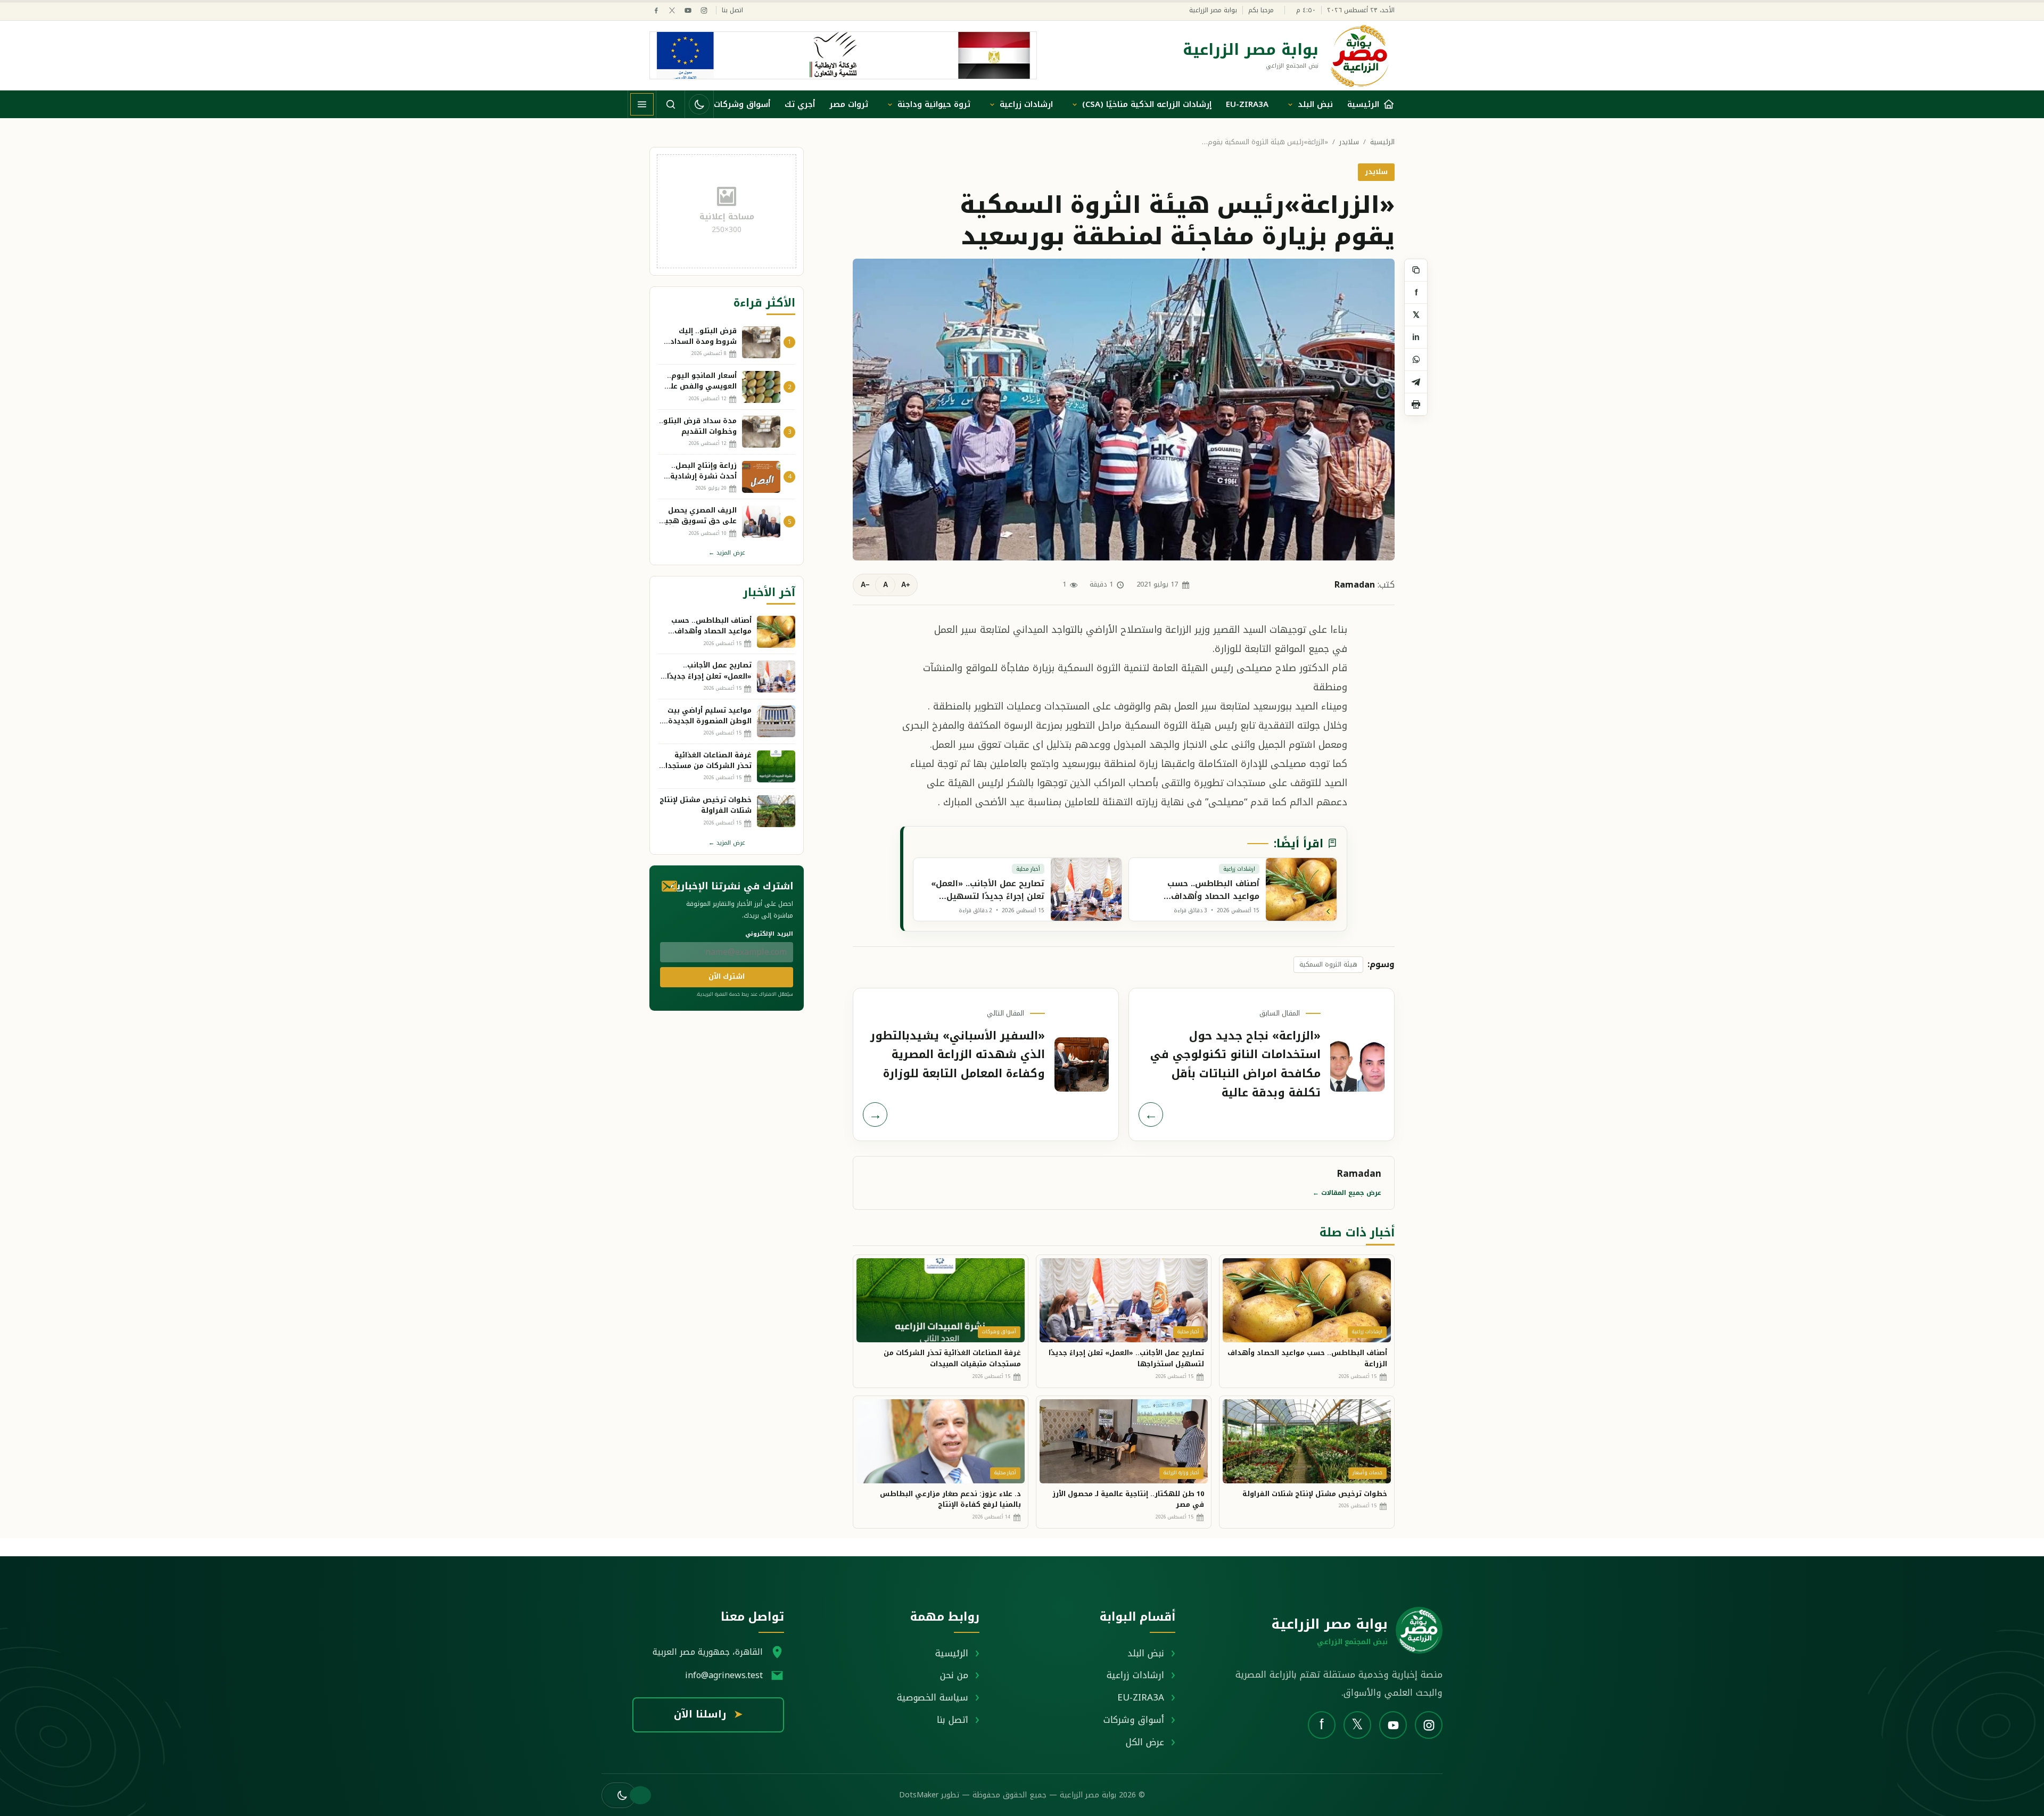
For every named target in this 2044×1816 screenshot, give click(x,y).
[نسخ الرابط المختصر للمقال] (1416, 270)
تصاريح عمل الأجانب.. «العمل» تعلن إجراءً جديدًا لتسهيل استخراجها (1126, 1358)
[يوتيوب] (688, 10)
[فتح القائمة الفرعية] (1290, 104)
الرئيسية (1382, 142)
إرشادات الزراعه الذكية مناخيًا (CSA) (1147, 104)
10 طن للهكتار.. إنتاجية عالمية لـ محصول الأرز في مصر (1128, 1499)
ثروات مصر (849, 104)
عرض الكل (1145, 1742)
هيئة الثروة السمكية (1328, 964)
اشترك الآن (727, 976)
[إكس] (672, 10)
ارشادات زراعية (1026, 104)
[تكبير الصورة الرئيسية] (1124, 409)
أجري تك (800, 104)
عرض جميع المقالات (1347, 1193)
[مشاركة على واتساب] (1416, 360)
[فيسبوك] (656, 10)
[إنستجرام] (704, 10)
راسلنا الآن (708, 1714)
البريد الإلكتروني (769, 934)
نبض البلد (1315, 104)
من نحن (954, 1675)
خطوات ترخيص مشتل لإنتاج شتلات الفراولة (1315, 1494)
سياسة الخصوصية (933, 1697)
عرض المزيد (727, 553)
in (1416, 337)
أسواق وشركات (742, 104)
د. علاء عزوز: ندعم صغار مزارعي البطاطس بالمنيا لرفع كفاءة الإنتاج (950, 1499)
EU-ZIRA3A (1247, 104)
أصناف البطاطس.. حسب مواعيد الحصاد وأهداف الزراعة (1307, 1358)
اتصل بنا (732, 10)
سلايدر (1349, 142)
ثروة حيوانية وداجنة (934, 104)
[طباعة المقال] (1416, 405)
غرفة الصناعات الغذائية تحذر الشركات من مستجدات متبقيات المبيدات (952, 1358)
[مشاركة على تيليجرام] (1416, 382)
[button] (619, 1795)
